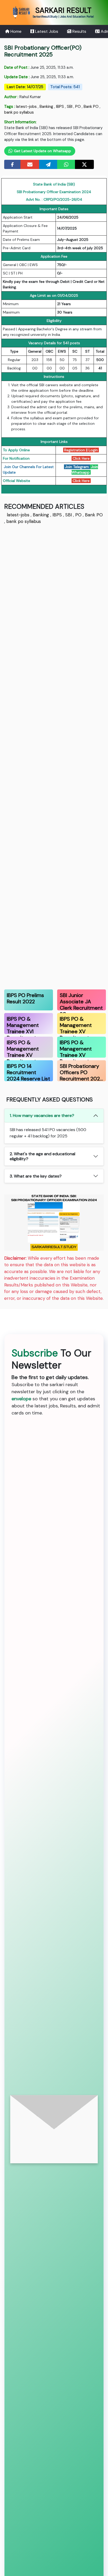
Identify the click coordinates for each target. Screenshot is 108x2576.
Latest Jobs (46, 31)
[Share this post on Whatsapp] (66, 164)
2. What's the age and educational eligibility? (42, 1156)
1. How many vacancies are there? (42, 1115)
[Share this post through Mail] (30, 164)
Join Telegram (77, 467)
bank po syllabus (19, 112)
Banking (46, 107)
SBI (70, 107)
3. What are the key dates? (36, 1176)
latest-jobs (26, 107)
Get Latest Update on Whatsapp (42, 151)
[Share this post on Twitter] (84, 164)
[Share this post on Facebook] (12, 164)
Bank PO (91, 107)
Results (79, 31)
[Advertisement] (54, 756)
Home (15, 31)
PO (78, 107)
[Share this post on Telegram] (48, 164)
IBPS (60, 107)
